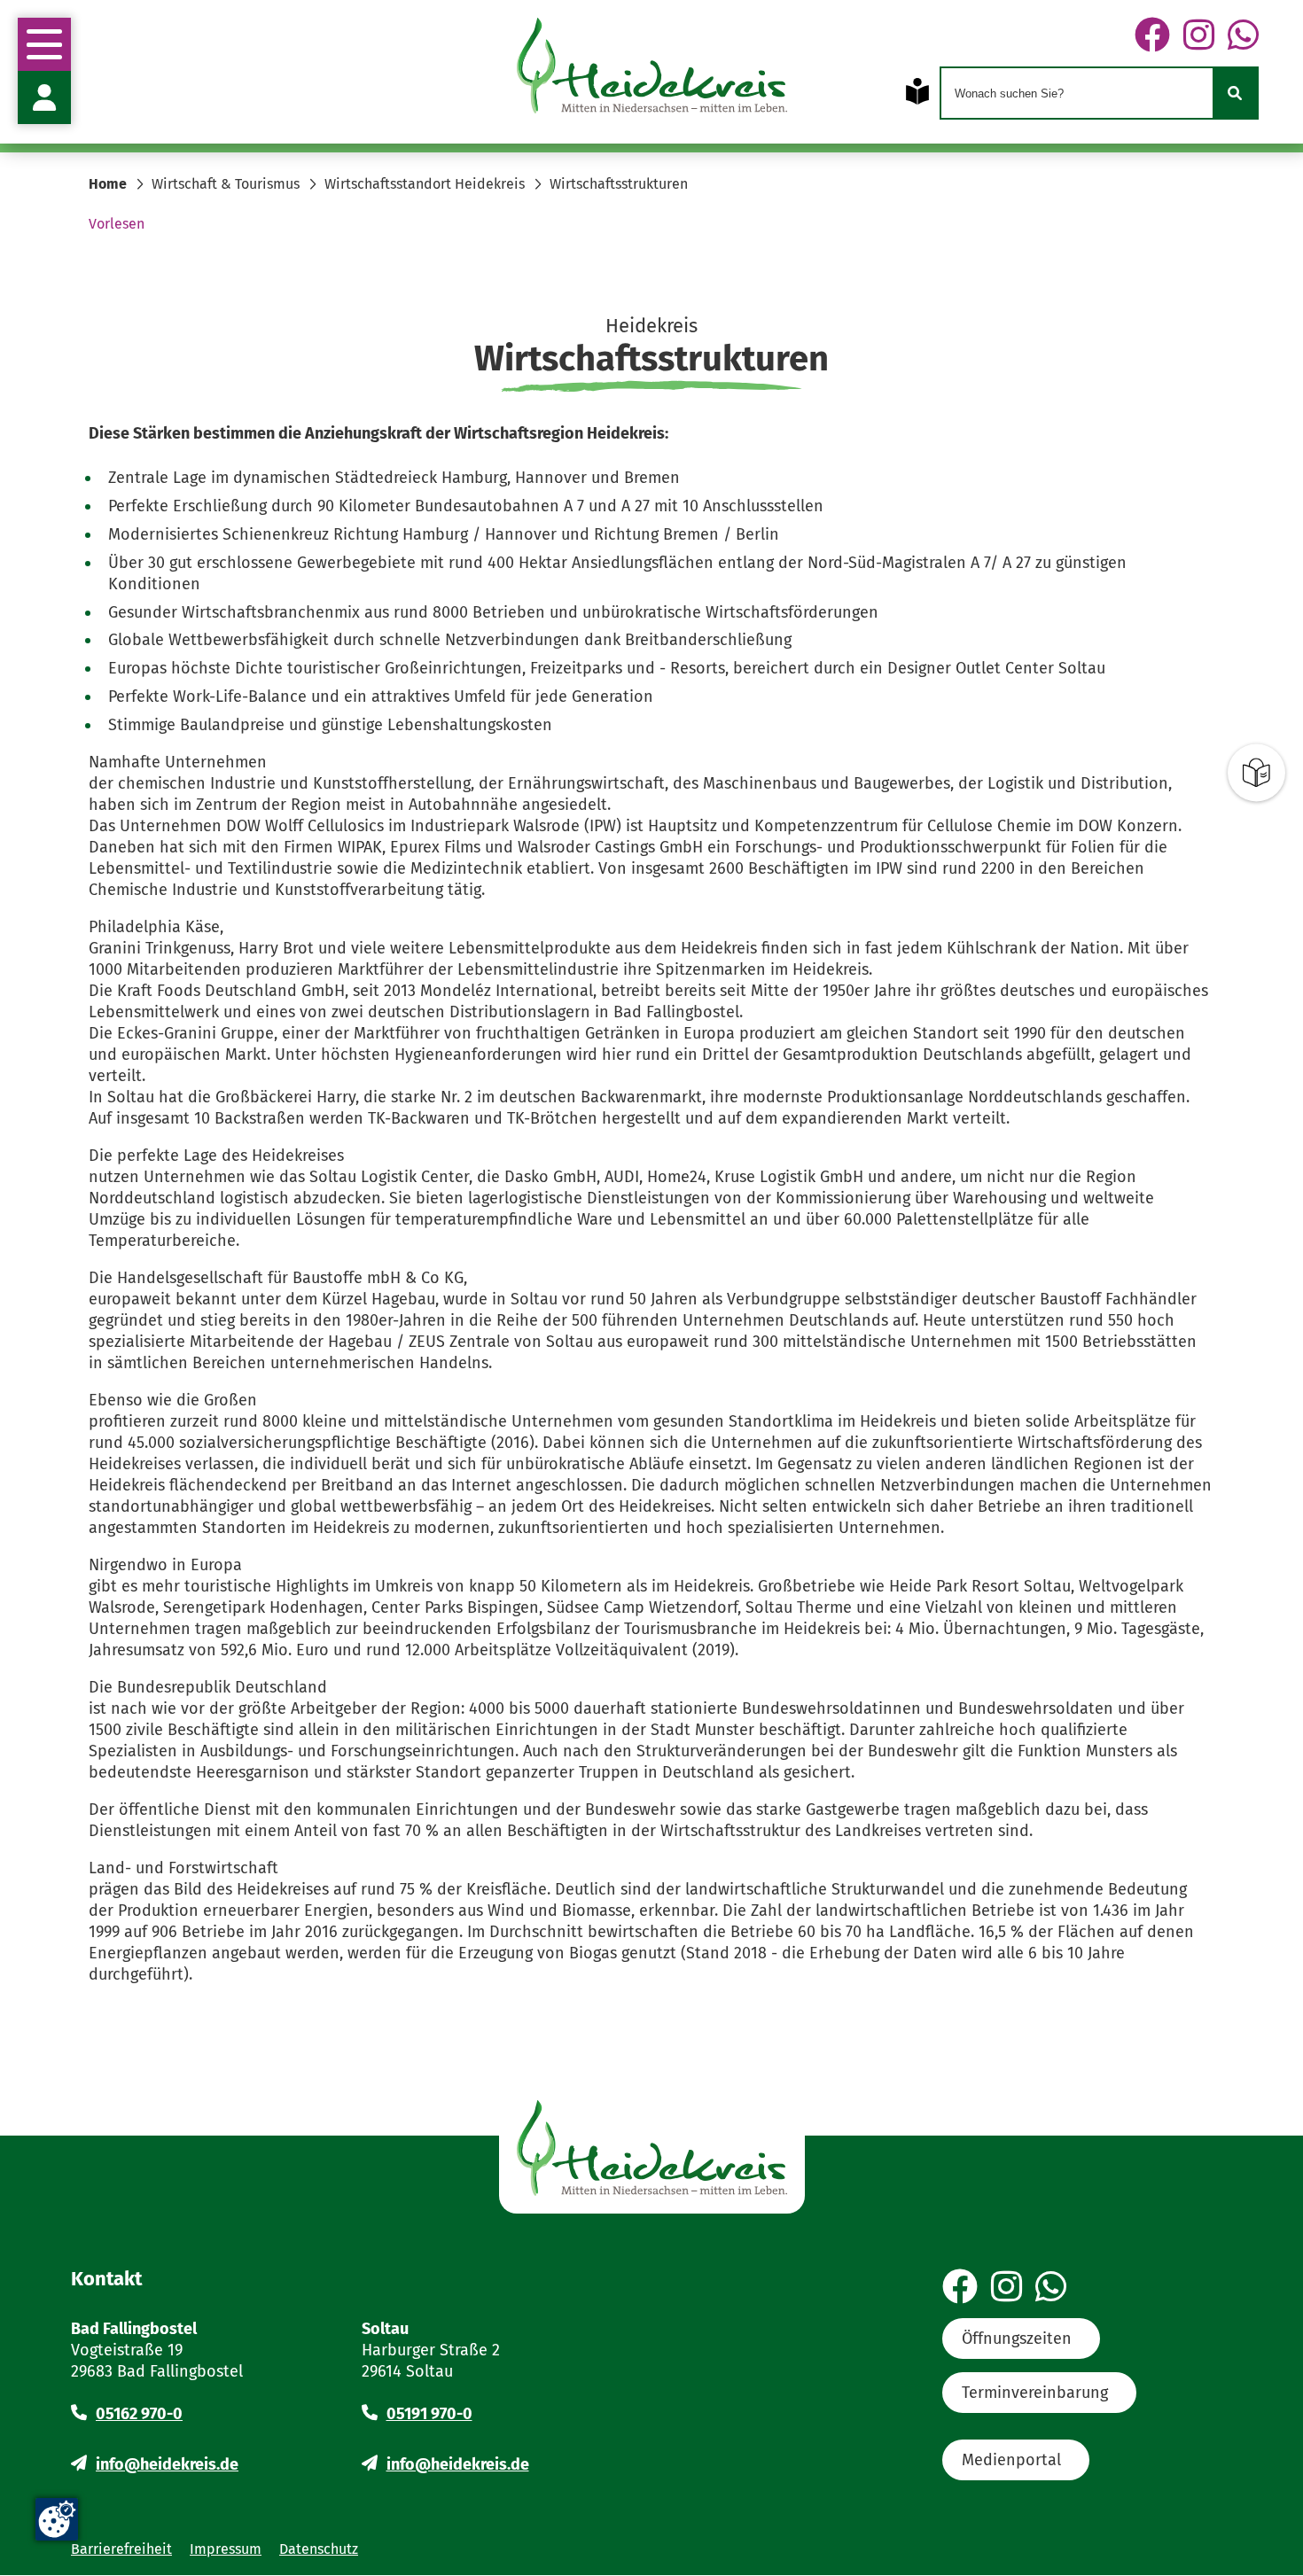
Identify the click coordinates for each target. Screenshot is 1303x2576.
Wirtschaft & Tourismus (226, 184)
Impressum (226, 2549)
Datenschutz (319, 2549)
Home (108, 184)
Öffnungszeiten (1017, 2339)
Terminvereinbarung (1035, 2393)
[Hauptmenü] (44, 44)
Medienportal (1011, 2460)
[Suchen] (1235, 93)
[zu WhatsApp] (1243, 36)
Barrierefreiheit (121, 2549)
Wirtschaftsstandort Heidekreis (425, 184)
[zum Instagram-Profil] (1199, 36)
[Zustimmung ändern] (57, 2519)
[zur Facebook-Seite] (1152, 36)
